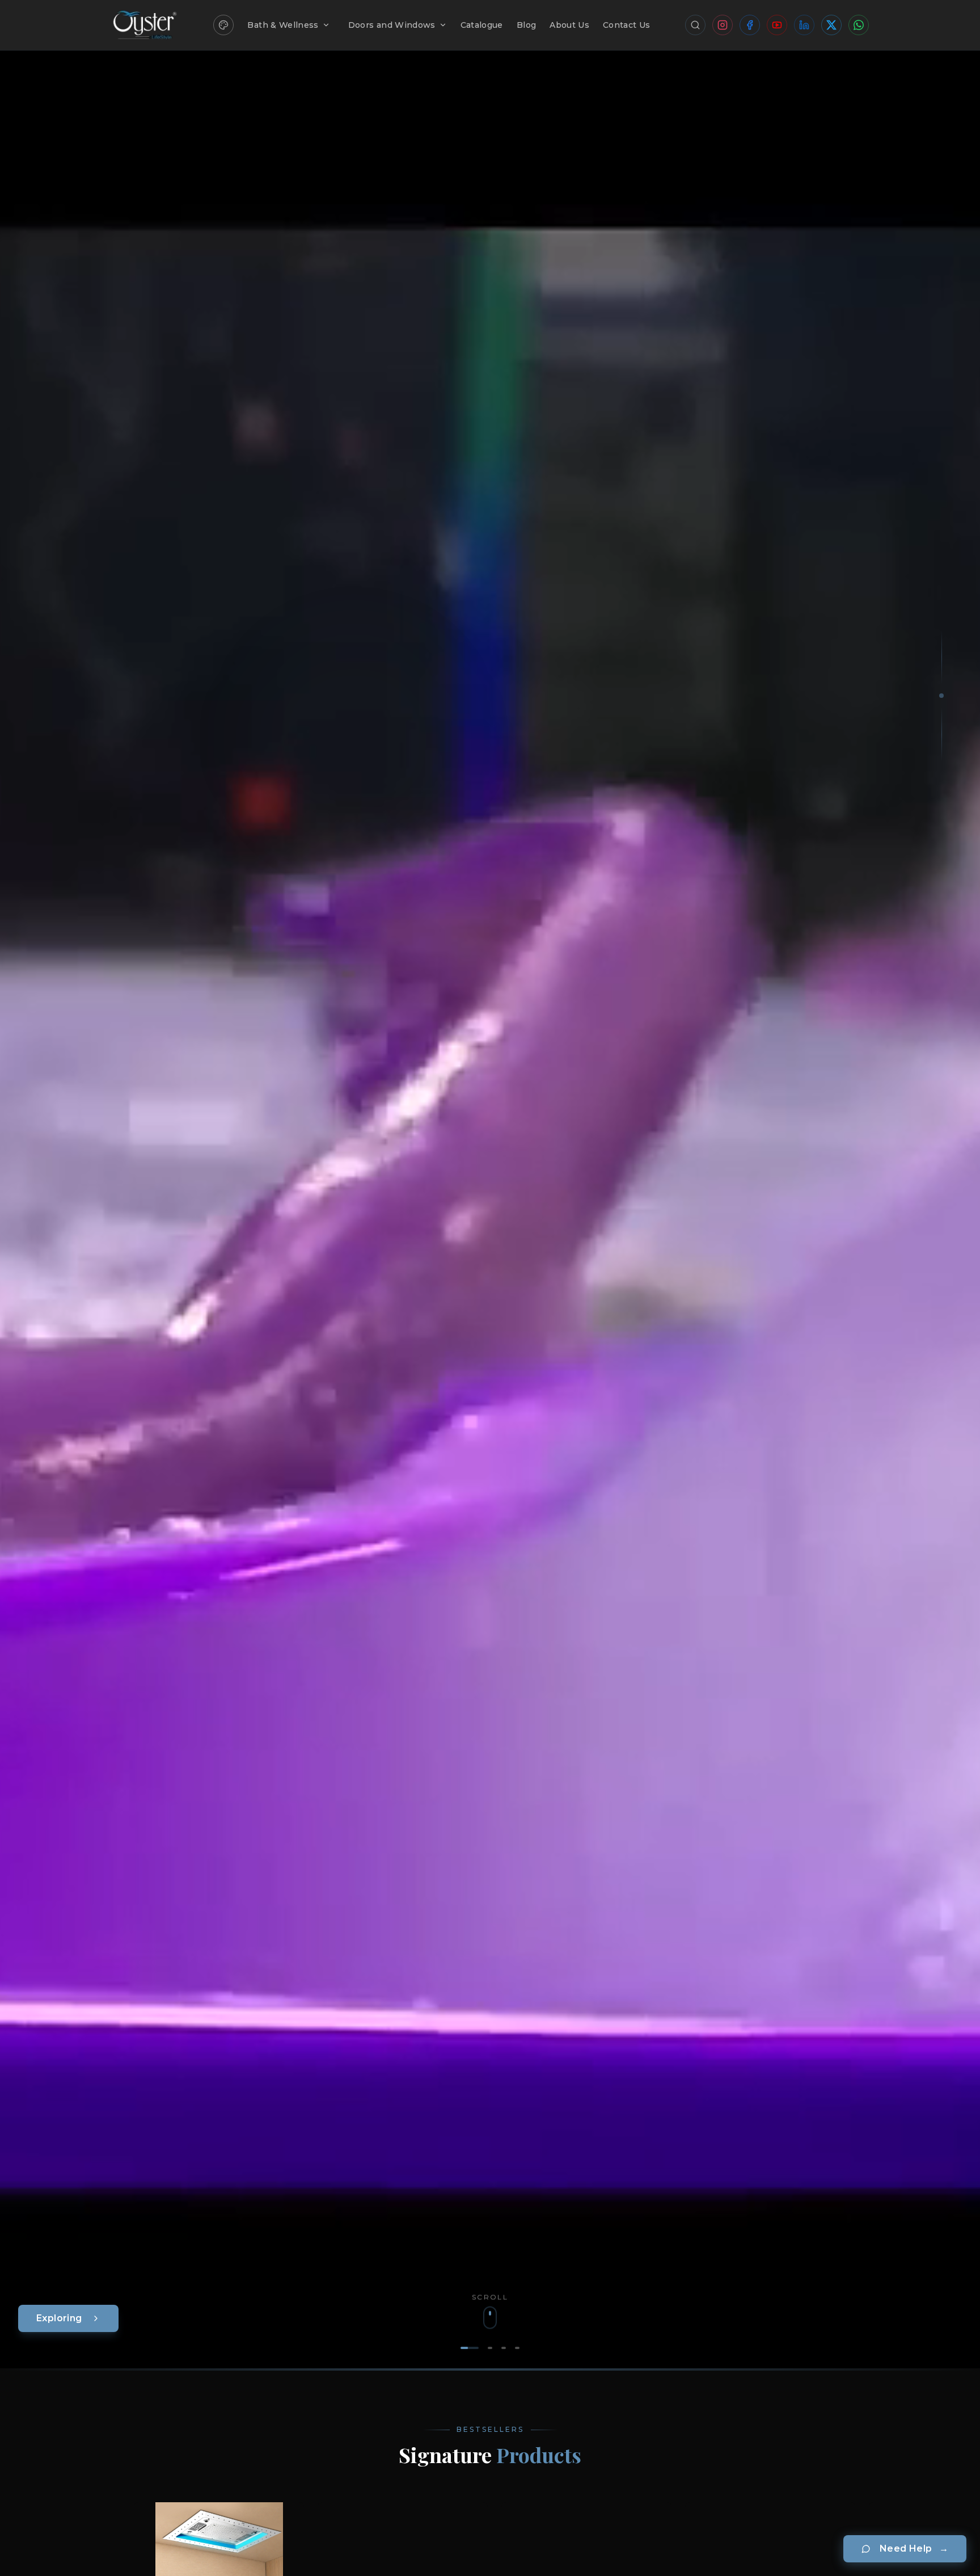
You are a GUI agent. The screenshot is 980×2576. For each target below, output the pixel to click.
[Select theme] (223, 25)
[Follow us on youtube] (777, 25)
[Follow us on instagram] (723, 25)
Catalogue (482, 25)
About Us (569, 25)
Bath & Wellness (283, 25)
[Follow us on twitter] (831, 25)
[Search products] (695, 25)
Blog (526, 25)
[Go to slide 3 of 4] (504, 2348)
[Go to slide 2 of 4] (490, 2348)
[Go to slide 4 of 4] (517, 2348)
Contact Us (627, 25)
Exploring (59, 2318)
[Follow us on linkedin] (804, 25)
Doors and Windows (392, 25)
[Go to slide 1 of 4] (470, 2348)
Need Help (914, 2548)
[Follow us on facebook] (750, 25)
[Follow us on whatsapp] (859, 25)
